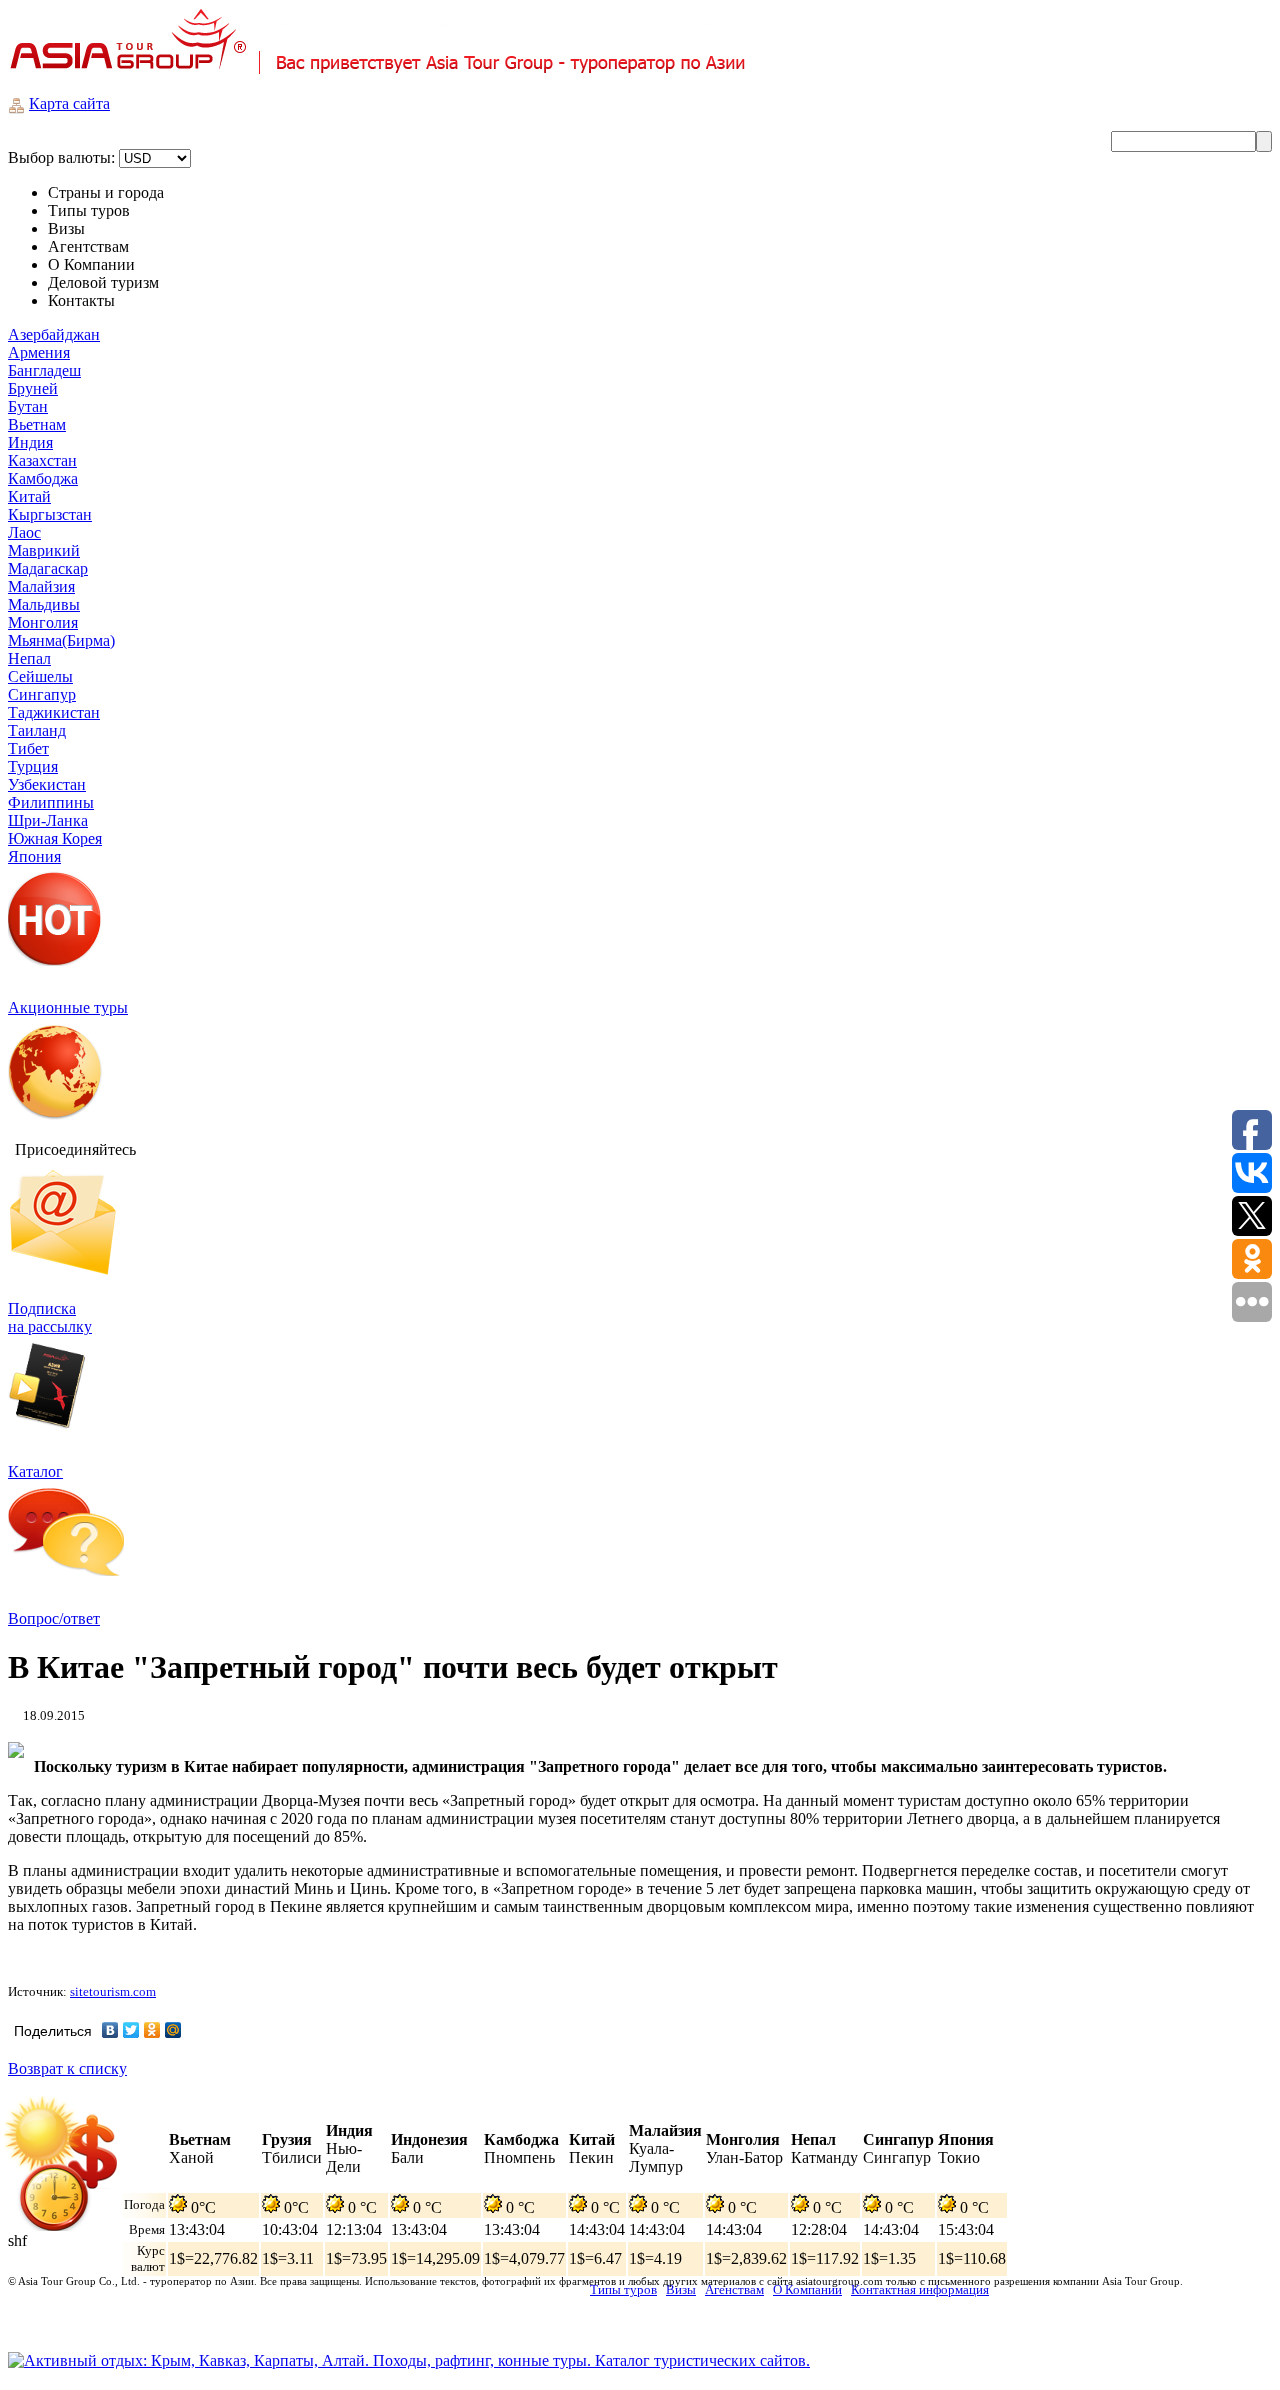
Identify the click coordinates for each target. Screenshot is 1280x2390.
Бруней (33, 388)
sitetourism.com (113, 1991)
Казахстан (42, 460)
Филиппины (51, 802)
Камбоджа (43, 478)
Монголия (43, 622)
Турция (33, 766)
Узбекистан (47, 784)
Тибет (28, 748)
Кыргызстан (50, 514)
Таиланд (37, 730)
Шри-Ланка (48, 820)
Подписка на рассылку (50, 1317)
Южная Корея (55, 838)
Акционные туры (68, 1007)
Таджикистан (54, 712)
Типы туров (623, 2289)
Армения (39, 352)
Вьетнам (37, 424)
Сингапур (42, 694)
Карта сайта (69, 103)
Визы (681, 2289)
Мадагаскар (48, 568)
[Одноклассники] (152, 2030)
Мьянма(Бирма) (61, 640)
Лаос (24, 532)
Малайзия (41, 586)
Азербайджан (54, 334)
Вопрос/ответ (54, 1618)
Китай (29, 496)
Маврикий (44, 550)
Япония (34, 856)
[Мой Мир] (173, 2030)
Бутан (28, 406)
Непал (29, 658)
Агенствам (734, 2289)
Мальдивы (44, 604)
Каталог (35, 1471)
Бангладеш (44, 370)
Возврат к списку (67, 2068)
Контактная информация (920, 2289)
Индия (30, 442)
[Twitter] (131, 2030)
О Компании (807, 2289)
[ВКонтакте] (110, 2030)
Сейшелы (40, 676)
